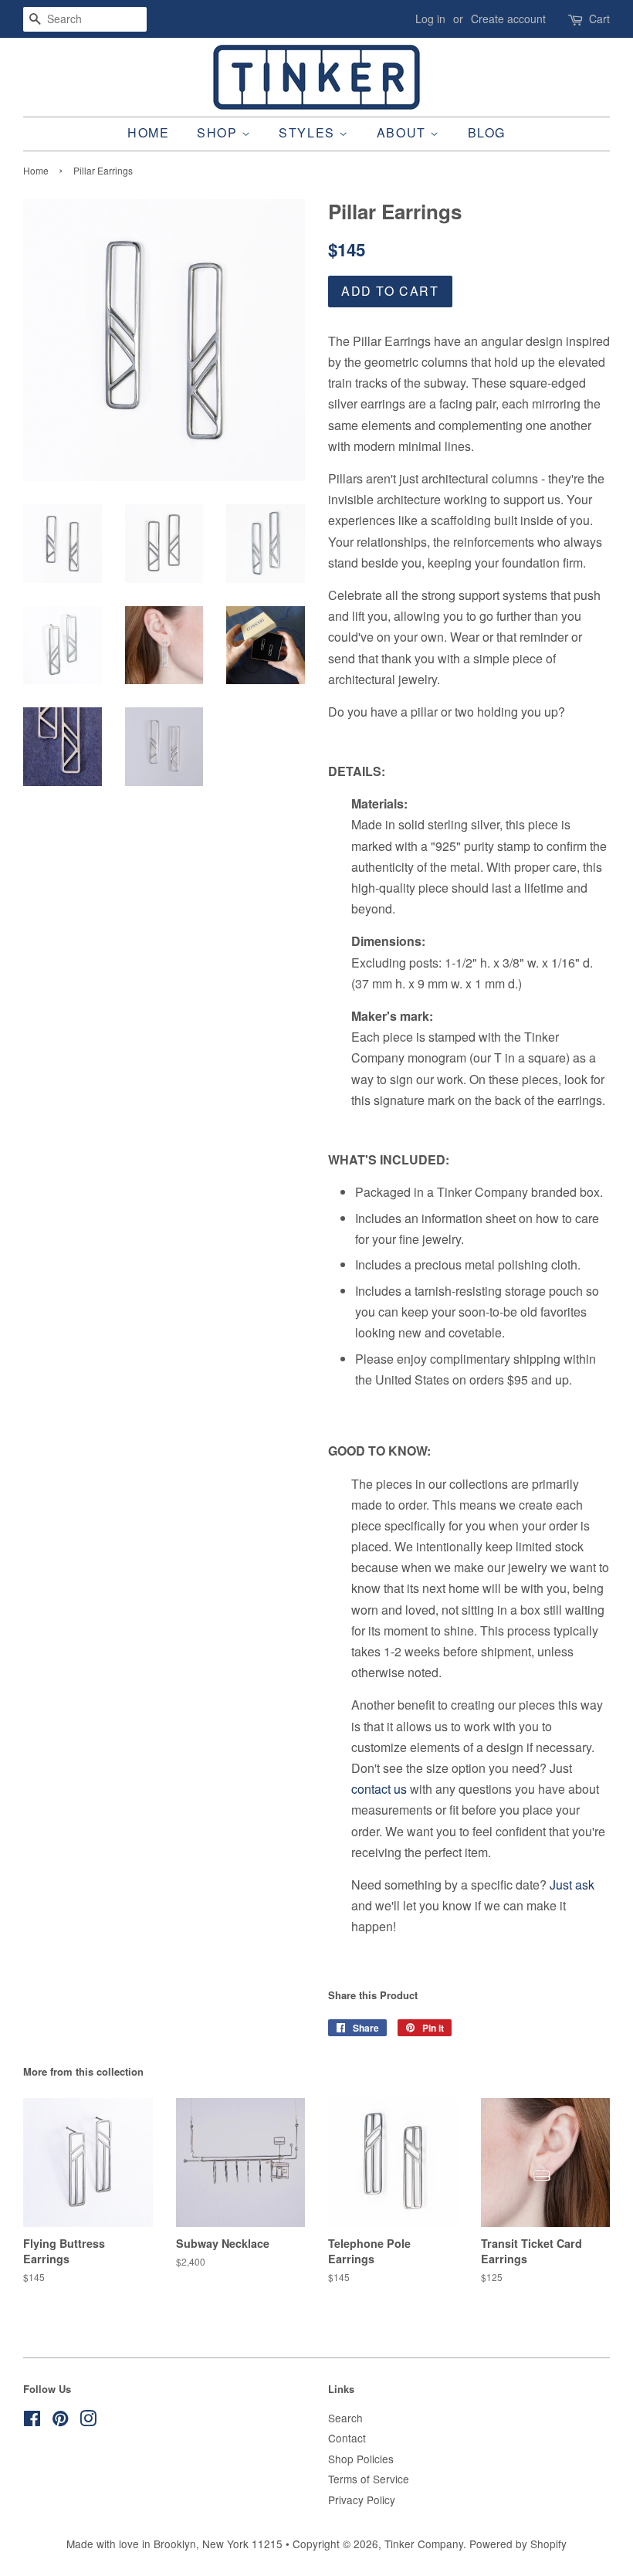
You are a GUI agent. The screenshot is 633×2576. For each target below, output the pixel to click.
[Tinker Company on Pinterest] (60, 2421)
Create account (508, 19)
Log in (430, 19)
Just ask (572, 1885)
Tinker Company (424, 2544)
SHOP (219, 132)
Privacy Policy (362, 2500)
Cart (599, 19)
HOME (148, 132)
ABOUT (404, 132)
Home (36, 170)
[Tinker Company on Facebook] (32, 2421)
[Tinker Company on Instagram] (88, 2421)
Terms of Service (369, 2479)
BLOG (487, 132)
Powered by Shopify (518, 2544)
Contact (347, 2438)
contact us (379, 1789)
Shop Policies (361, 2459)
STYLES (309, 132)
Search (345, 2418)
